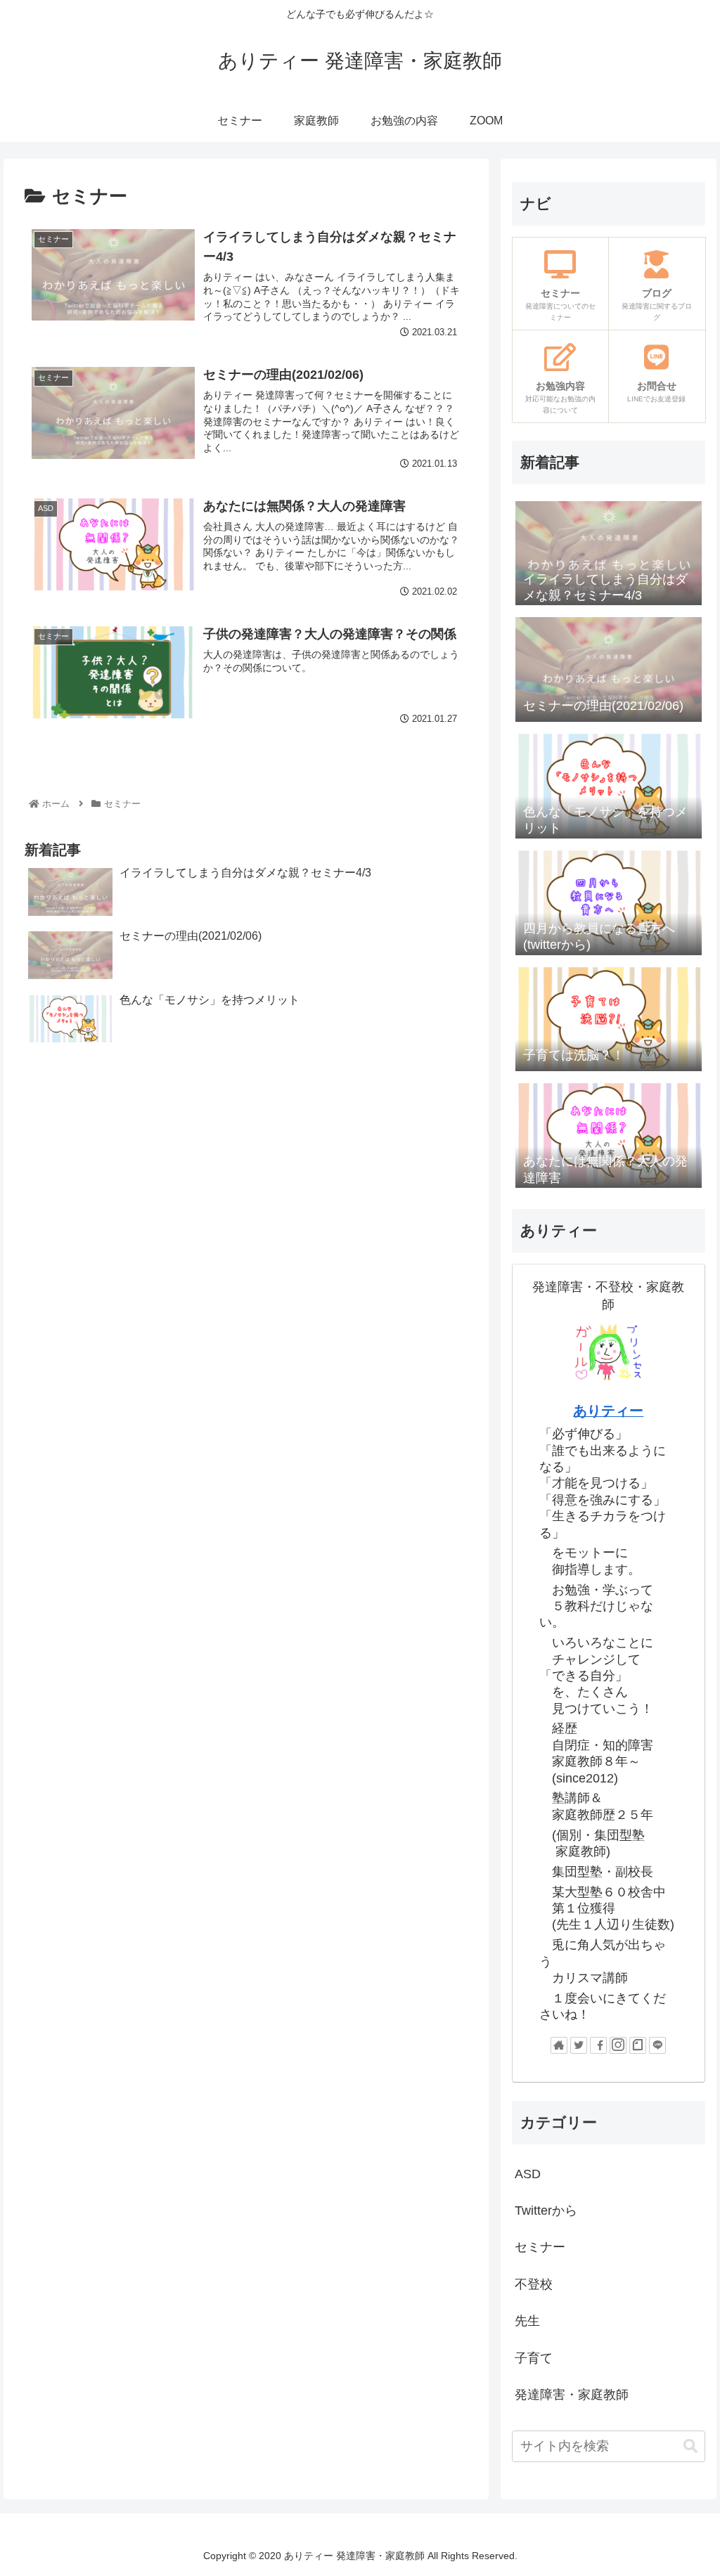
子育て (534, 2358)
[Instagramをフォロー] (618, 2045)
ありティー (608, 1411)
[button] (690, 2446)
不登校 (534, 2284)
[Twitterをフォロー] (579, 2045)
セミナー (540, 2247)
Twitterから (546, 2211)
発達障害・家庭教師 (572, 2395)
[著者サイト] (559, 2045)
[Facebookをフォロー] (598, 2045)
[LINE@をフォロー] (657, 2045)
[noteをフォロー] (638, 2045)
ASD (528, 2174)
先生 (527, 2321)
